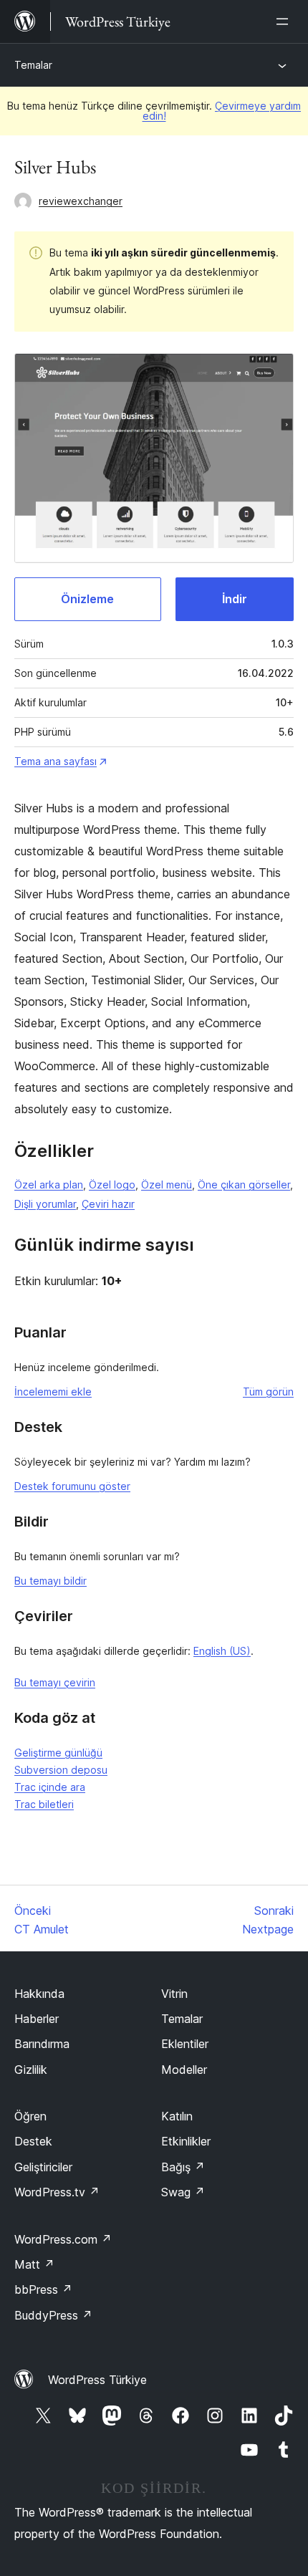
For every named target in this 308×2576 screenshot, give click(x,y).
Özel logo (112, 1184)
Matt (34, 2264)
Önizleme (87, 599)
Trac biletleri (44, 1804)
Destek (33, 2141)
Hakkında (39, 1994)
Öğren (30, 2116)
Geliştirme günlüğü (58, 1753)
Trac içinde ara (50, 1787)
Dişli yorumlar (45, 1204)
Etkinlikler (186, 2141)
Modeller (184, 2070)
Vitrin (174, 1994)
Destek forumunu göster (72, 1486)
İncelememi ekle (53, 1392)
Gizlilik (31, 2070)
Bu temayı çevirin (55, 1682)
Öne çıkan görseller (244, 1184)
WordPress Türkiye (97, 2380)
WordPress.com (63, 2239)
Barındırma (42, 2044)
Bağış (183, 2167)
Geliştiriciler (43, 2167)
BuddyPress (53, 2315)
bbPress (43, 2289)
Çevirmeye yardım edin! (222, 111)
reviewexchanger (81, 201)
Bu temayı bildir (50, 1581)
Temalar (33, 65)
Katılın (177, 2116)
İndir (235, 599)
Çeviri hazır (108, 1204)
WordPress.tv (57, 2192)
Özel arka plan (49, 1184)
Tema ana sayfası (56, 761)
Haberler (37, 2019)
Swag (183, 2192)
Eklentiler (185, 2044)
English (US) (222, 1651)
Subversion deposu (61, 1770)
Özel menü (167, 1184)
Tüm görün (268, 1392)
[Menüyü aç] (285, 21)
